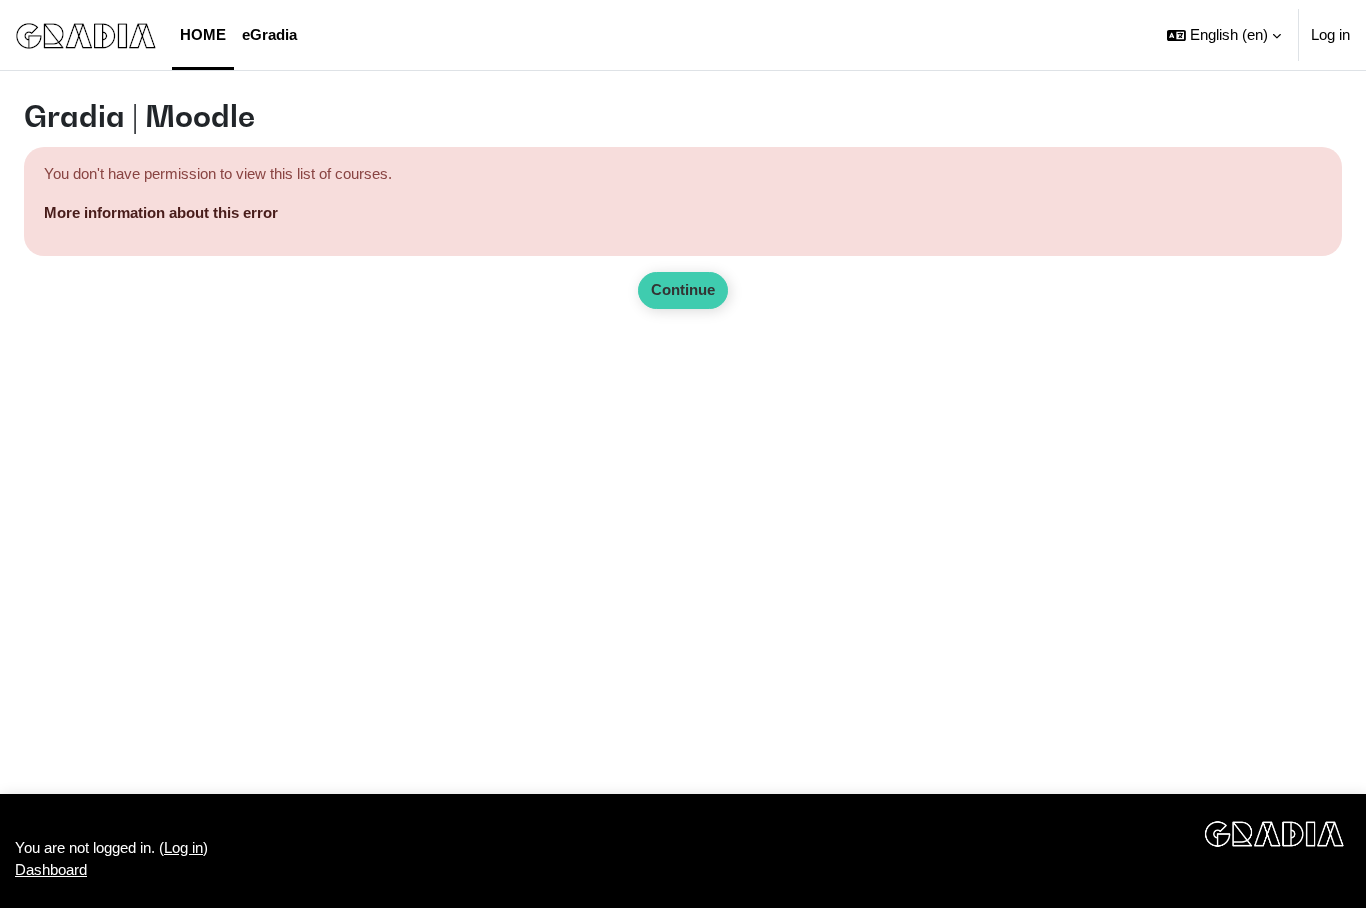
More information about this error (161, 212)
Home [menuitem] (203, 34)
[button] (1224, 35)
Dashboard (51, 869)
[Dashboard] (86, 35)
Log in (1330, 34)
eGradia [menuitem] (269, 34)
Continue (683, 289)
